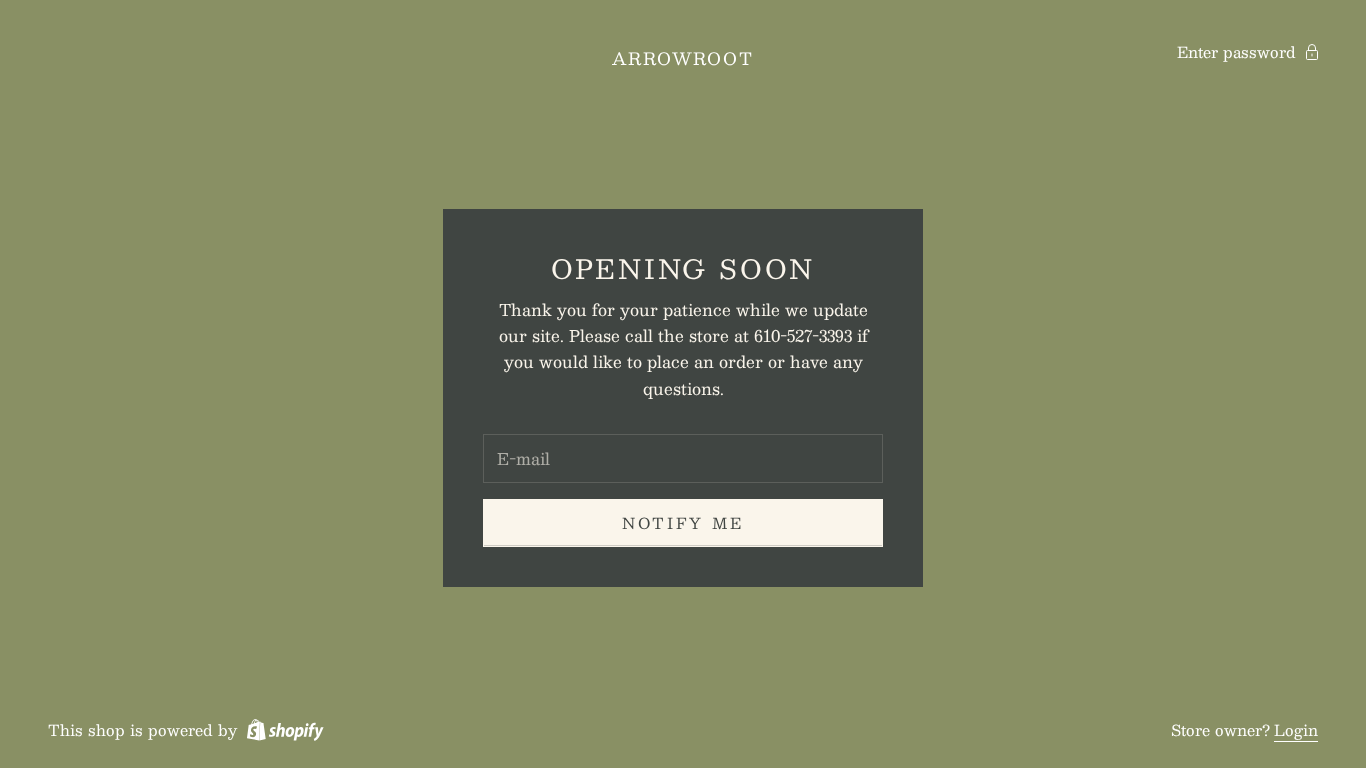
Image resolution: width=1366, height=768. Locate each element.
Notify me (683, 522)
